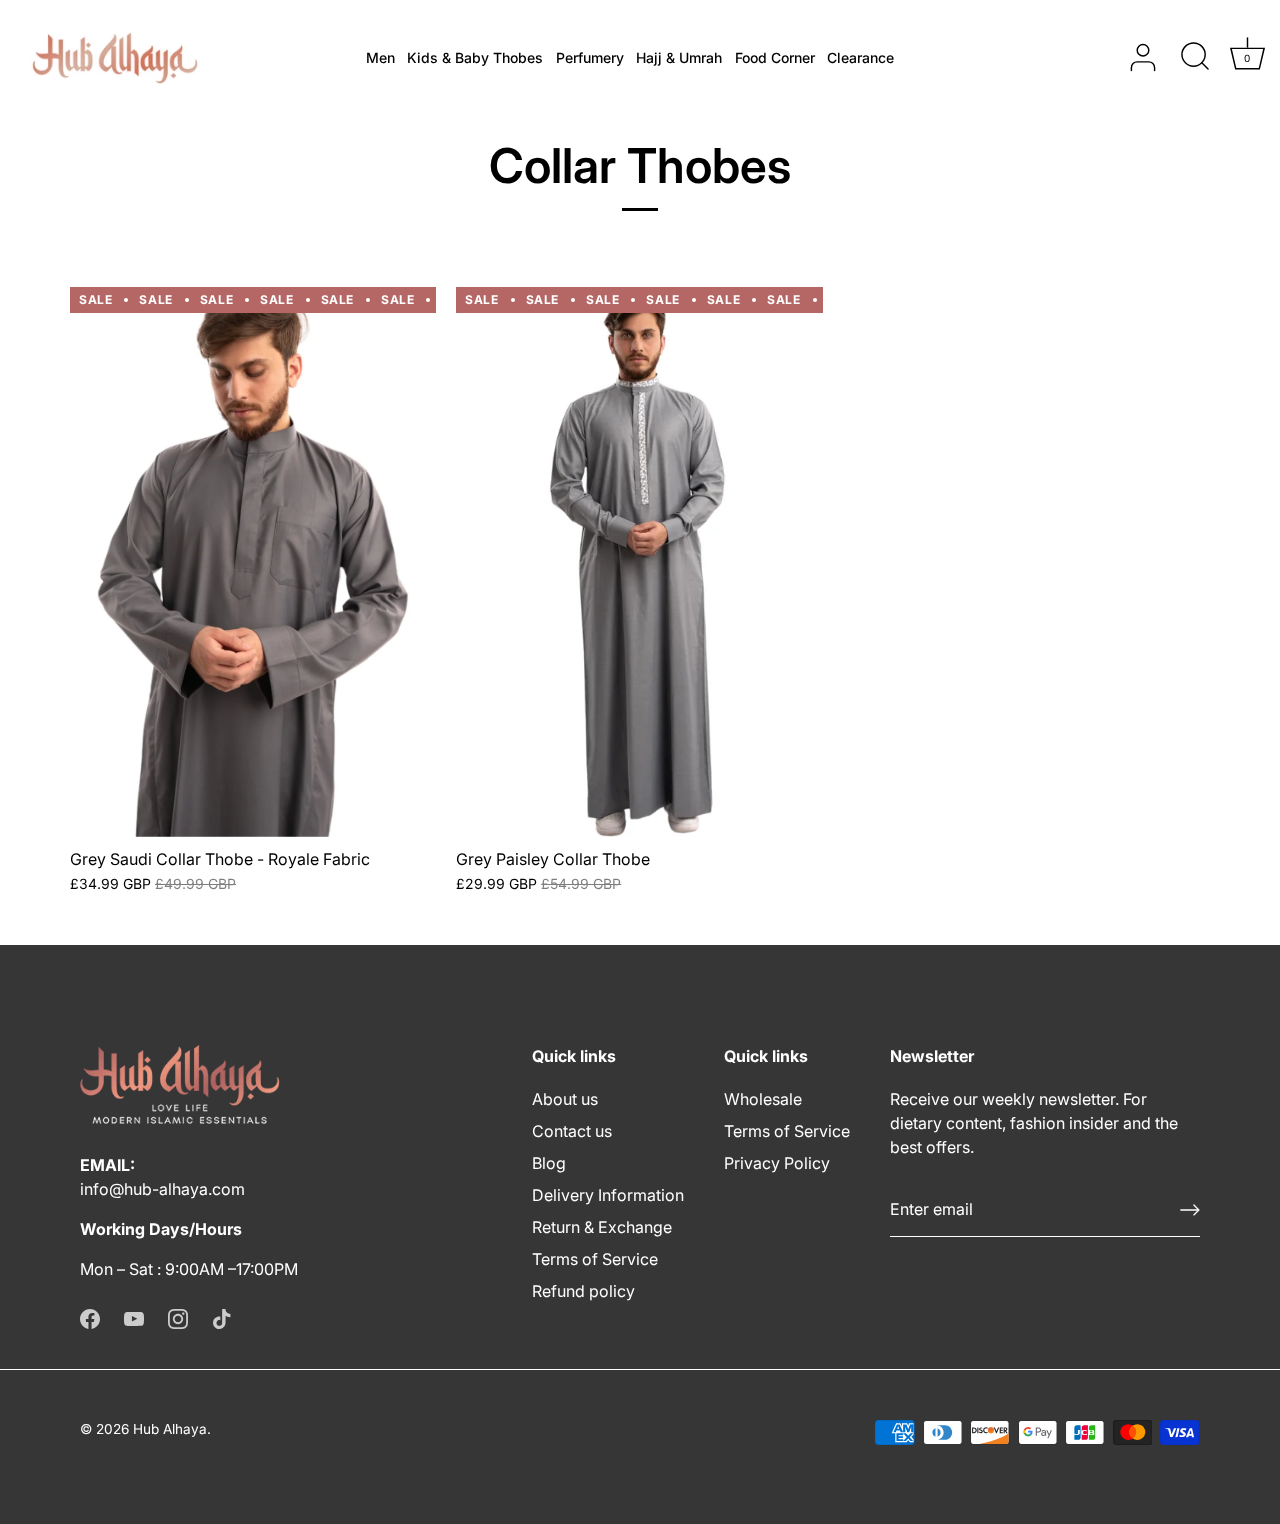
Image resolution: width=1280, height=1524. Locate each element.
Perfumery (590, 57)
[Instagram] (178, 1317)
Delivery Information (608, 1195)
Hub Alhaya (170, 1429)
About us (565, 1099)
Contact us (572, 1131)
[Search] (1195, 58)
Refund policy (583, 1291)
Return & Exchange (602, 1227)
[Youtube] (134, 1317)
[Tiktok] (222, 1317)
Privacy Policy (777, 1163)
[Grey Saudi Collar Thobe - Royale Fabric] (253, 561)
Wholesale (763, 1099)
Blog (549, 1163)
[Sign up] (1190, 1210)
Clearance (860, 57)
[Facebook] (90, 1317)
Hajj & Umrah (679, 57)
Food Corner (775, 57)
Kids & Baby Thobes (475, 57)
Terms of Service (595, 1259)
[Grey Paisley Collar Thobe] (639, 561)
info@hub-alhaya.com (162, 1189)
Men (380, 57)
